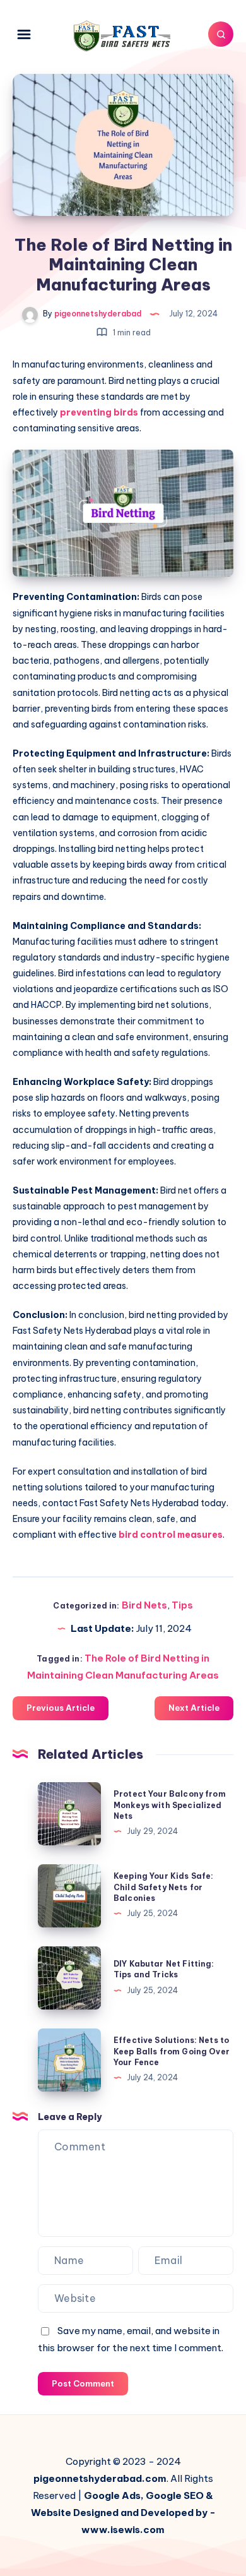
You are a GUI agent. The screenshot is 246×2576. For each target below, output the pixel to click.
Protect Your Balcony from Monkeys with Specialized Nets (170, 1805)
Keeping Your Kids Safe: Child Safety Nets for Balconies (163, 1887)
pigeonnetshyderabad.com (100, 2478)
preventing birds (100, 412)
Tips (182, 1605)
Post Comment (83, 2383)
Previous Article (61, 1708)
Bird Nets (144, 1605)
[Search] (221, 34)
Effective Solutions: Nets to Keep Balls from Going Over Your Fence (172, 2051)
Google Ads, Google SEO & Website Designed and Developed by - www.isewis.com (123, 2513)
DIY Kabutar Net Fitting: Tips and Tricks (164, 1969)
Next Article (194, 1708)
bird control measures (171, 1535)
